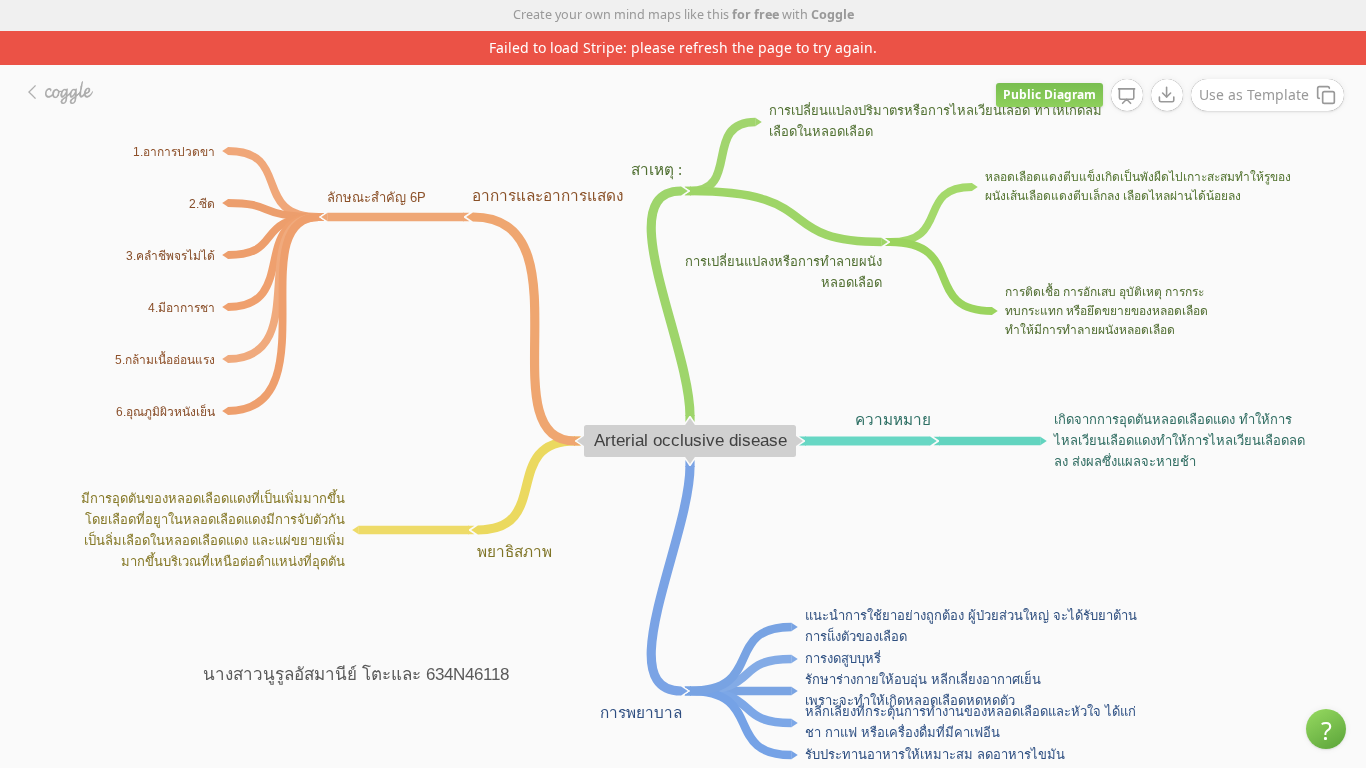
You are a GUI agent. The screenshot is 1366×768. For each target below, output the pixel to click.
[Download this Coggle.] (1167, 95)
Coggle (832, 14)
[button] (1326, 729)
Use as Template (1254, 94)
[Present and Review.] (1127, 96)
